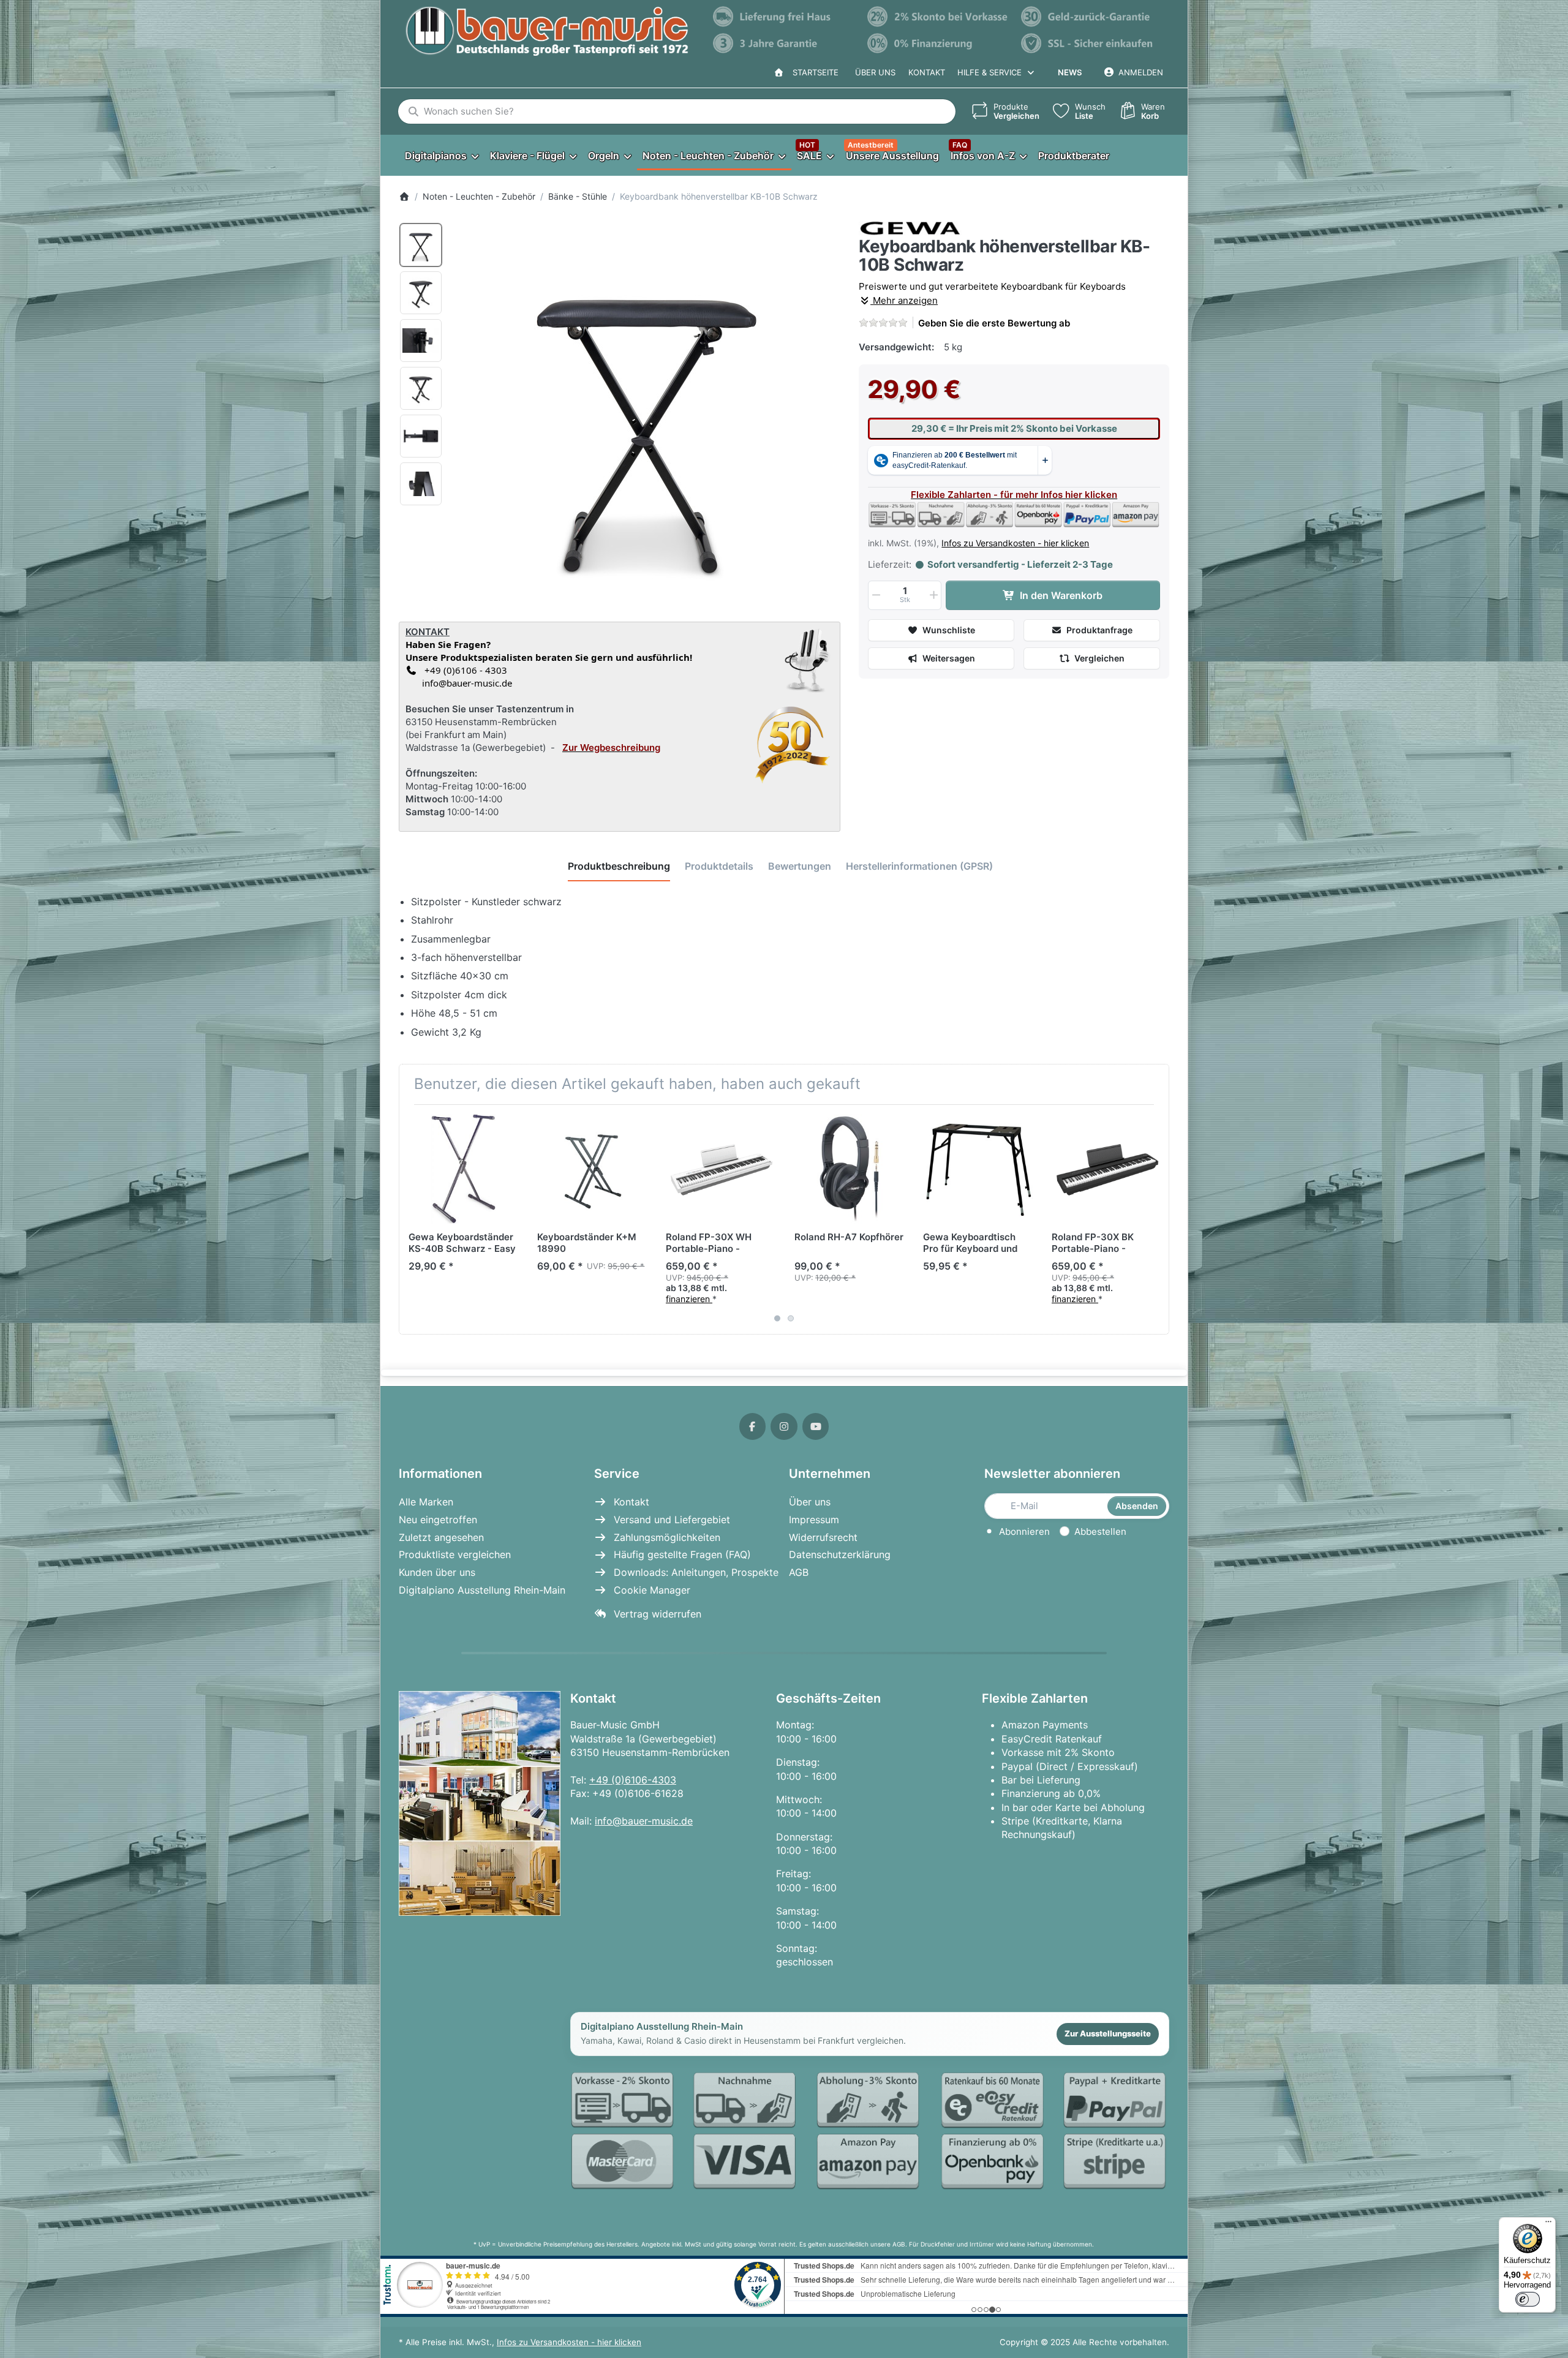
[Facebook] (753, 1426)
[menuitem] (441, 155)
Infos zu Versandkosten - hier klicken (1015, 543)
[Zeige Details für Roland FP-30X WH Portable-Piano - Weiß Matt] (721, 1169)
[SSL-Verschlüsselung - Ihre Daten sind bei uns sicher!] (1092, 43)
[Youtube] (816, 1426)
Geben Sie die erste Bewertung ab (994, 323)
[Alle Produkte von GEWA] (910, 228)
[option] (421, 245)
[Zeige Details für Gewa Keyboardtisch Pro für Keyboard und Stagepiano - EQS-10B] (978, 1169)
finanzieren (689, 1299)
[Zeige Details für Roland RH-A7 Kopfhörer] (849, 1169)
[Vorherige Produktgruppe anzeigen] (413, 1219)
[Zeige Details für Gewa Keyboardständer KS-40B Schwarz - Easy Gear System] (463, 1169)
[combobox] (677, 111)
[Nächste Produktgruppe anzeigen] (1155, 1219)
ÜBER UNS (875, 72)
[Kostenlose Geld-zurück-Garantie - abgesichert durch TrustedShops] (1092, 17)
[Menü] (1548, 2224)
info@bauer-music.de (465, 683)
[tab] (619, 867)
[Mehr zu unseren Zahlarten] (870, 2132)
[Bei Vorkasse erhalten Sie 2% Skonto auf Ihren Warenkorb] (938, 17)
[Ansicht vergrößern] (647, 415)
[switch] (1528, 2299)
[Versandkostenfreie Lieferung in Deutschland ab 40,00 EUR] (784, 17)
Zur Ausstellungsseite (1108, 2033)
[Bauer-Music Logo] (547, 31)
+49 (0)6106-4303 (633, 1780)
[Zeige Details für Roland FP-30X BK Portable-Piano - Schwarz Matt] (1106, 1169)
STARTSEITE (813, 72)
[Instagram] (784, 1426)
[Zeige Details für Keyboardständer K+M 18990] (592, 1169)
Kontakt (927, 72)
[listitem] (647, 415)
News (1070, 72)
